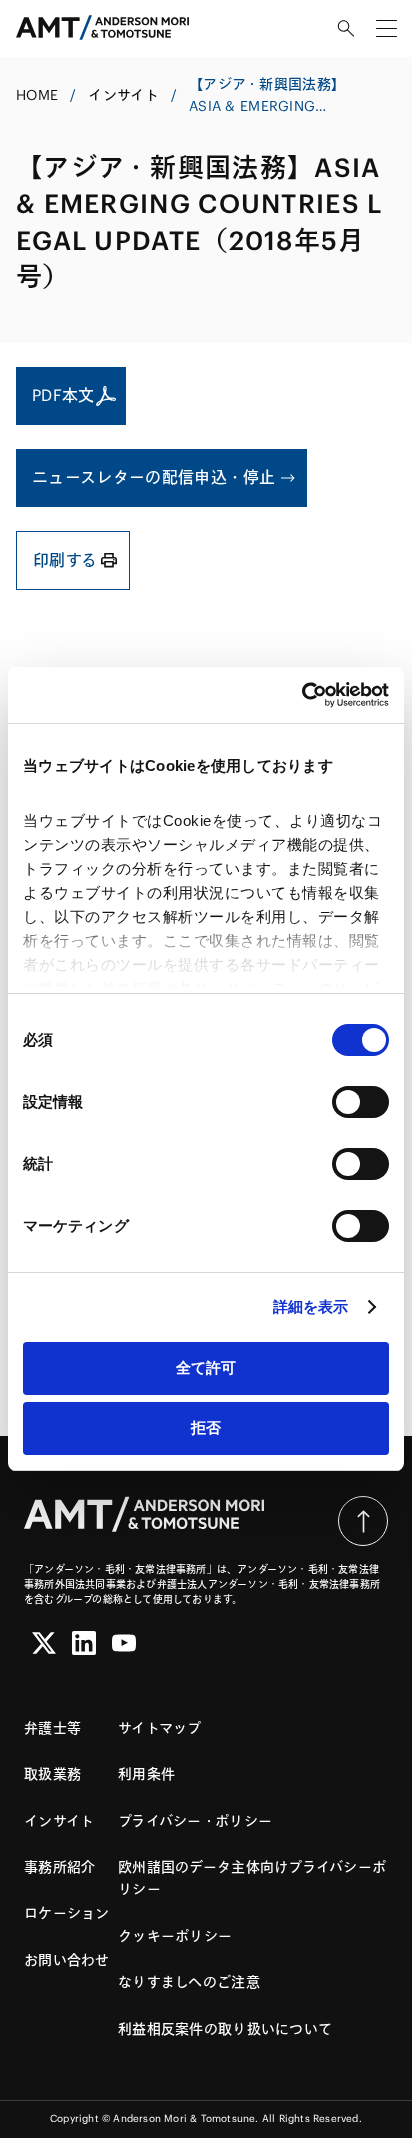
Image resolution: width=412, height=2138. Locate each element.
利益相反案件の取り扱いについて (225, 2029)
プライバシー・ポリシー (195, 1821)
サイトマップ (160, 1728)
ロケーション (67, 1913)
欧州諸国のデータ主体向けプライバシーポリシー (252, 1878)
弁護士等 (52, 1728)
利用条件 (146, 1774)
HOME (37, 95)
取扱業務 (52, 1774)
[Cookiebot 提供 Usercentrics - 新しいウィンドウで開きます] (301, 695)
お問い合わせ (67, 1960)
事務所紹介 (59, 1867)
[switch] (360, 1102)
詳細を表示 (311, 1306)
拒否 (206, 1427)
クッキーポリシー (175, 1936)
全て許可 (206, 1367)
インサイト (123, 95)
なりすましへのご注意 (189, 1982)
